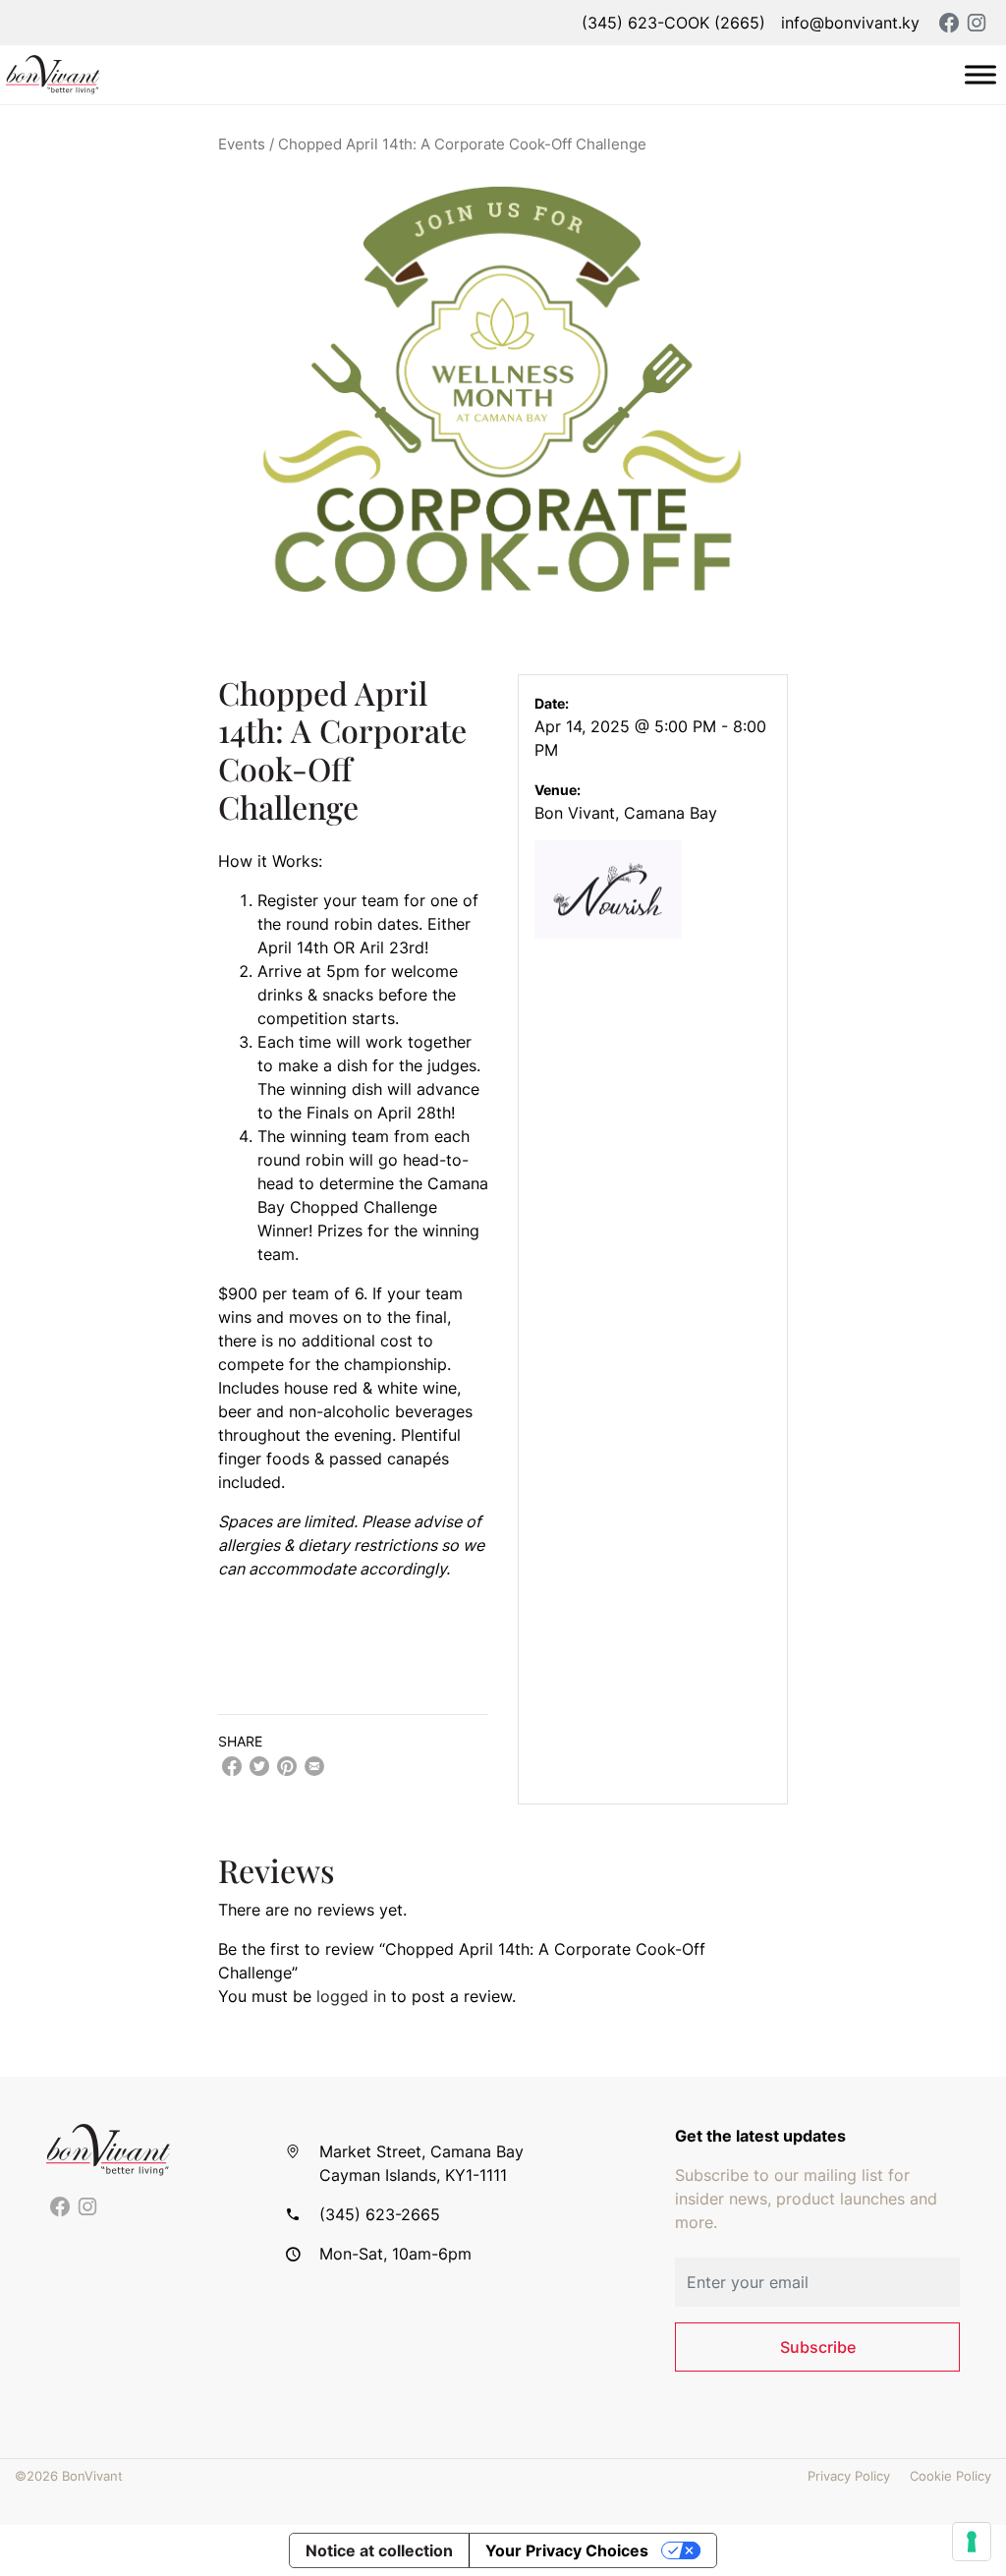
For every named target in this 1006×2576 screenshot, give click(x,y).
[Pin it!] (287, 1766)
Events (242, 144)
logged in (351, 1996)
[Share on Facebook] (232, 1766)
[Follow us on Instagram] (87, 2207)
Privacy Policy (849, 2476)
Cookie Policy (950, 2476)
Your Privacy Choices (567, 2550)
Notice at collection (379, 2550)
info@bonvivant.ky (850, 23)
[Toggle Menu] (980, 74)
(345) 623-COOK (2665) (673, 23)
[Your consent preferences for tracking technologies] (972, 2542)
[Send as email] (314, 1766)
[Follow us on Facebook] (60, 2207)
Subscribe (818, 2347)
